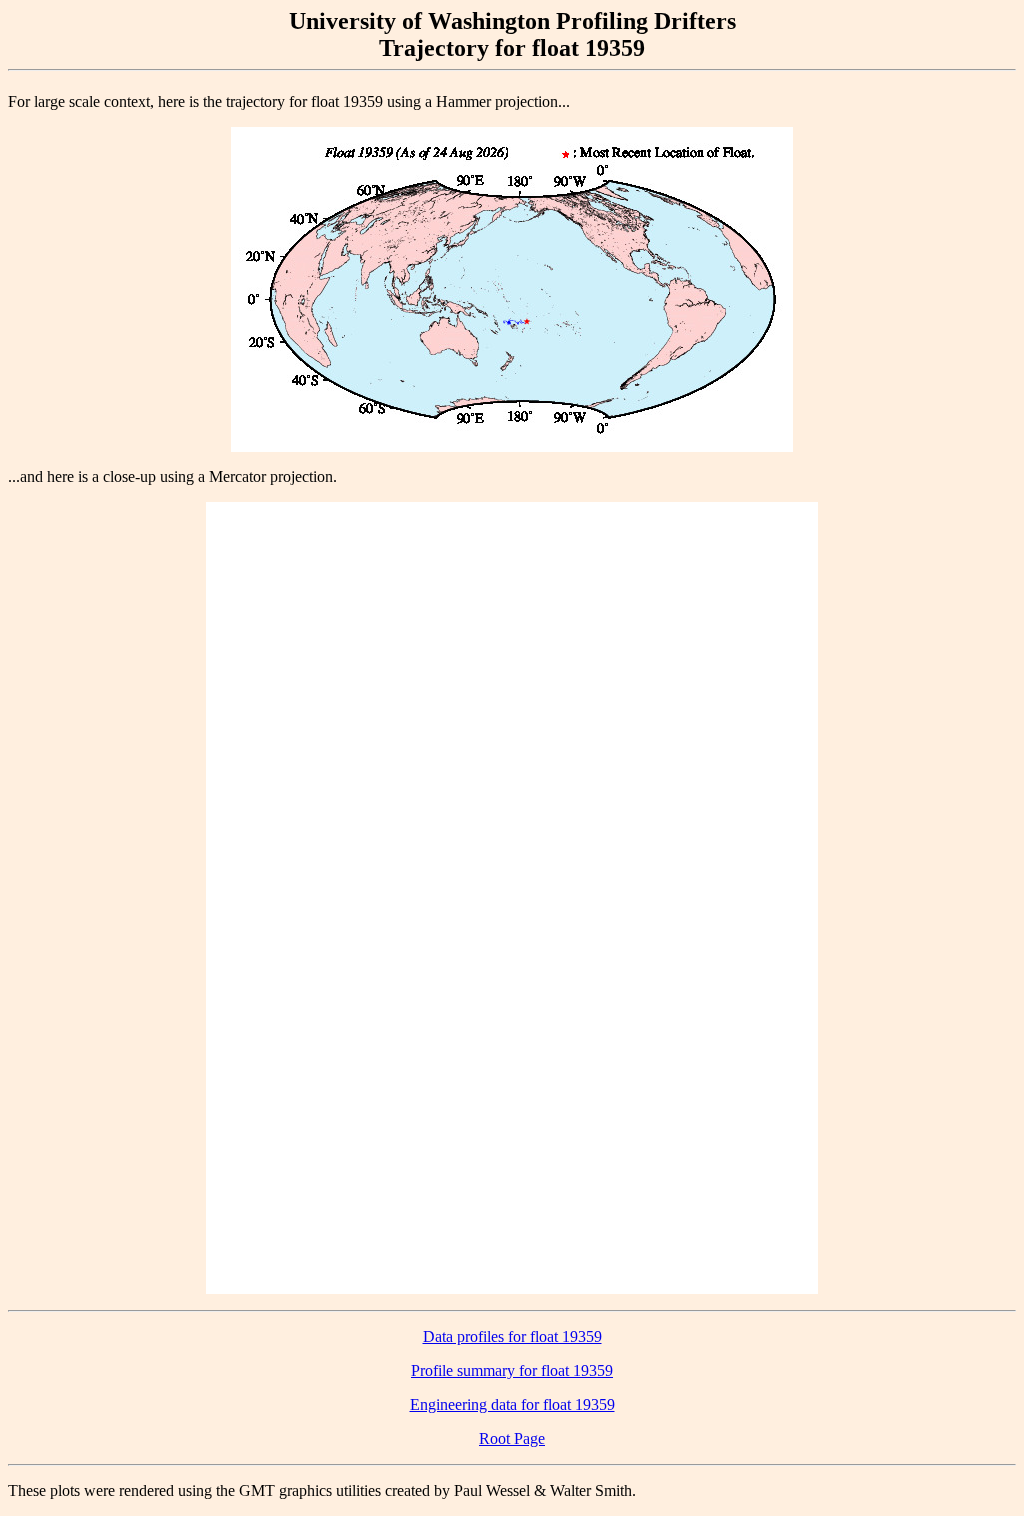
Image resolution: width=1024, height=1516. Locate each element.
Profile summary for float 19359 (512, 1370)
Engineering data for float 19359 (512, 1404)
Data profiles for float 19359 (512, 1336)
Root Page (512, 1438)
